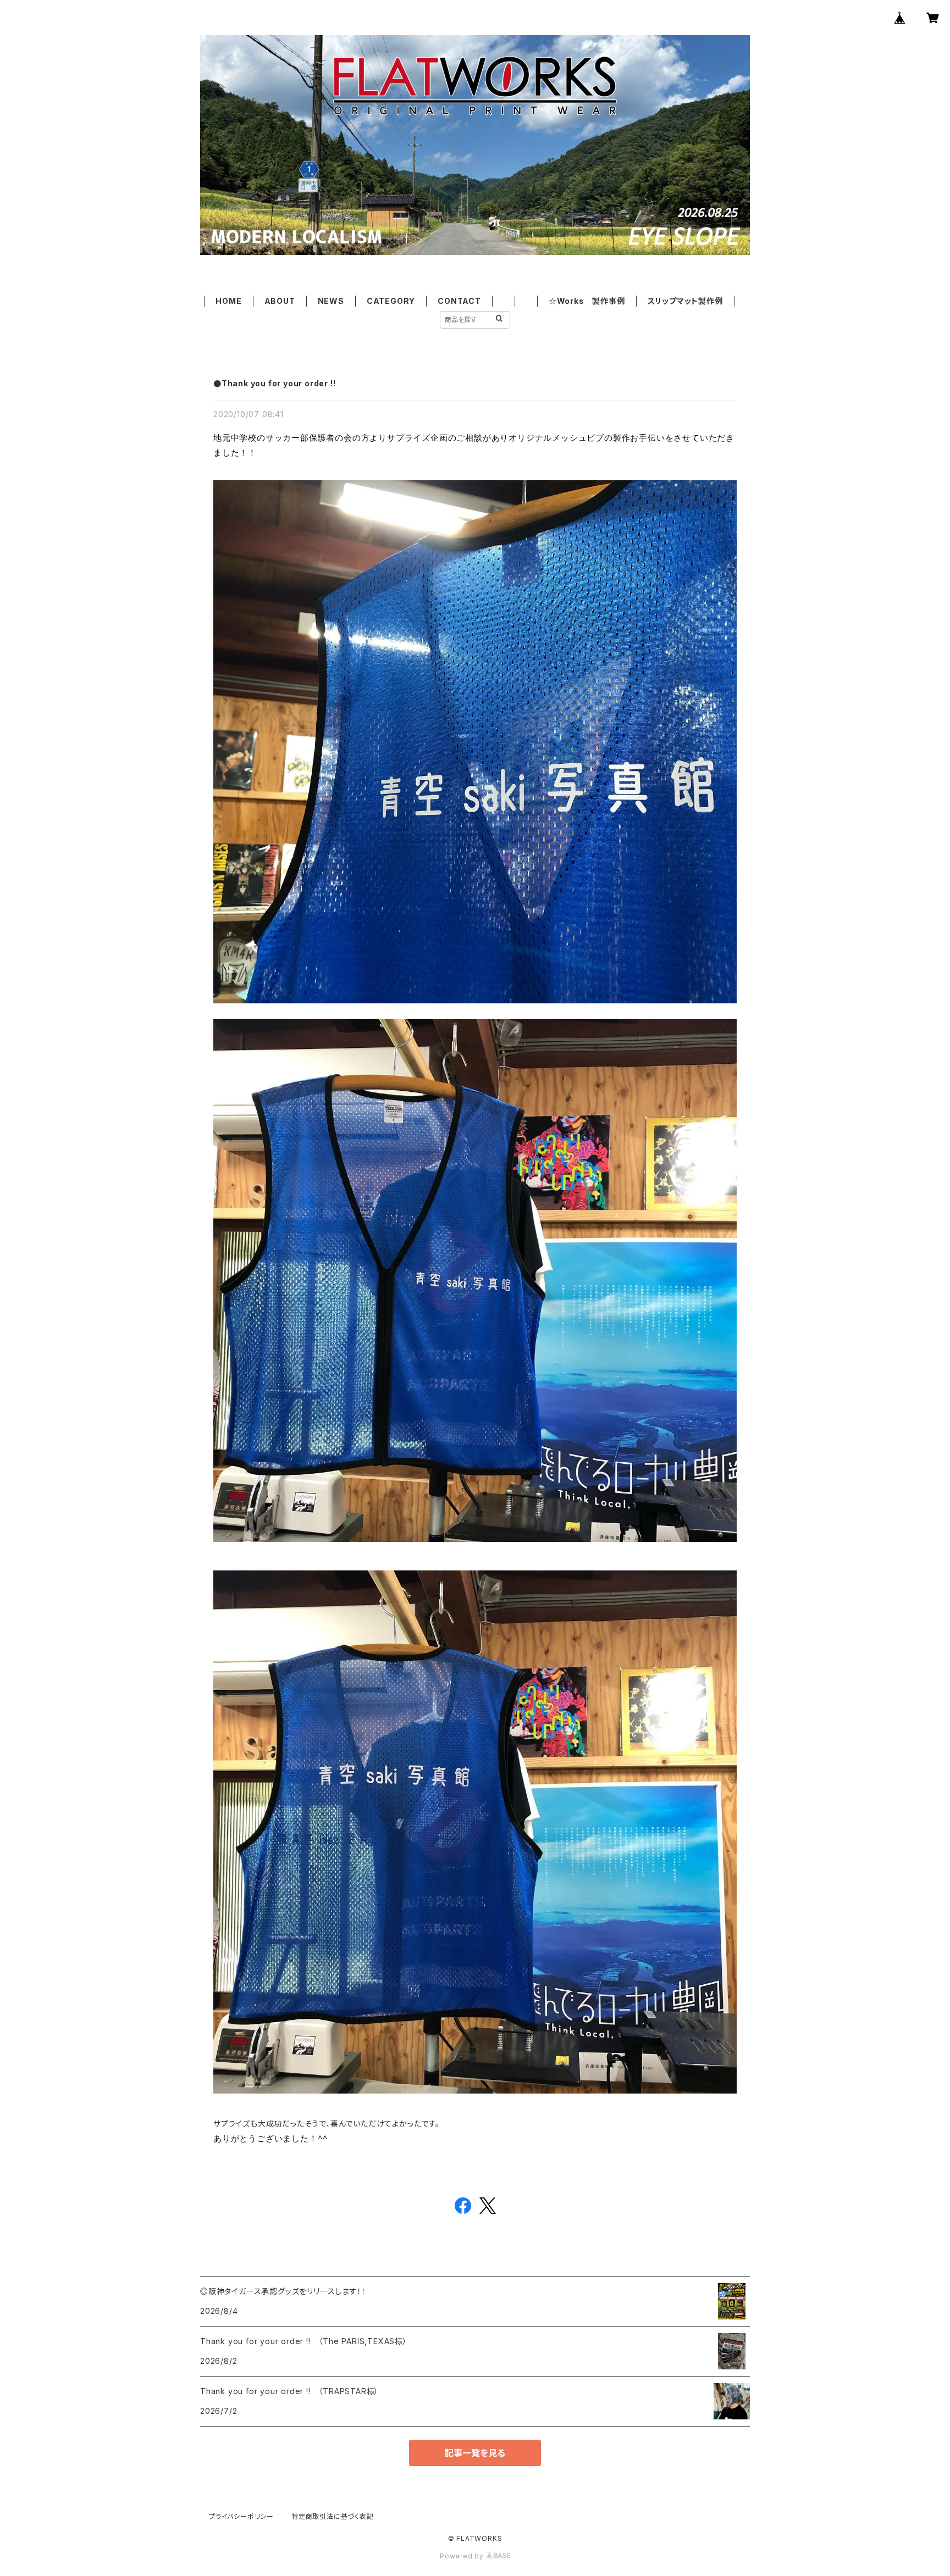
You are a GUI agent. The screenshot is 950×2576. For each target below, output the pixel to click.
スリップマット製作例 (685, 301)
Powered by (463, 2556)
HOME (228, 301)
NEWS (331, 301)
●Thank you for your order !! (274, 383)
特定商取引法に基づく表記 (333, 2516)
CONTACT (459, 301)
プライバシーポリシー (241, 2516)
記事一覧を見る (475, 2453)
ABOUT (280, 301)
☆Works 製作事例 (587, 301)
